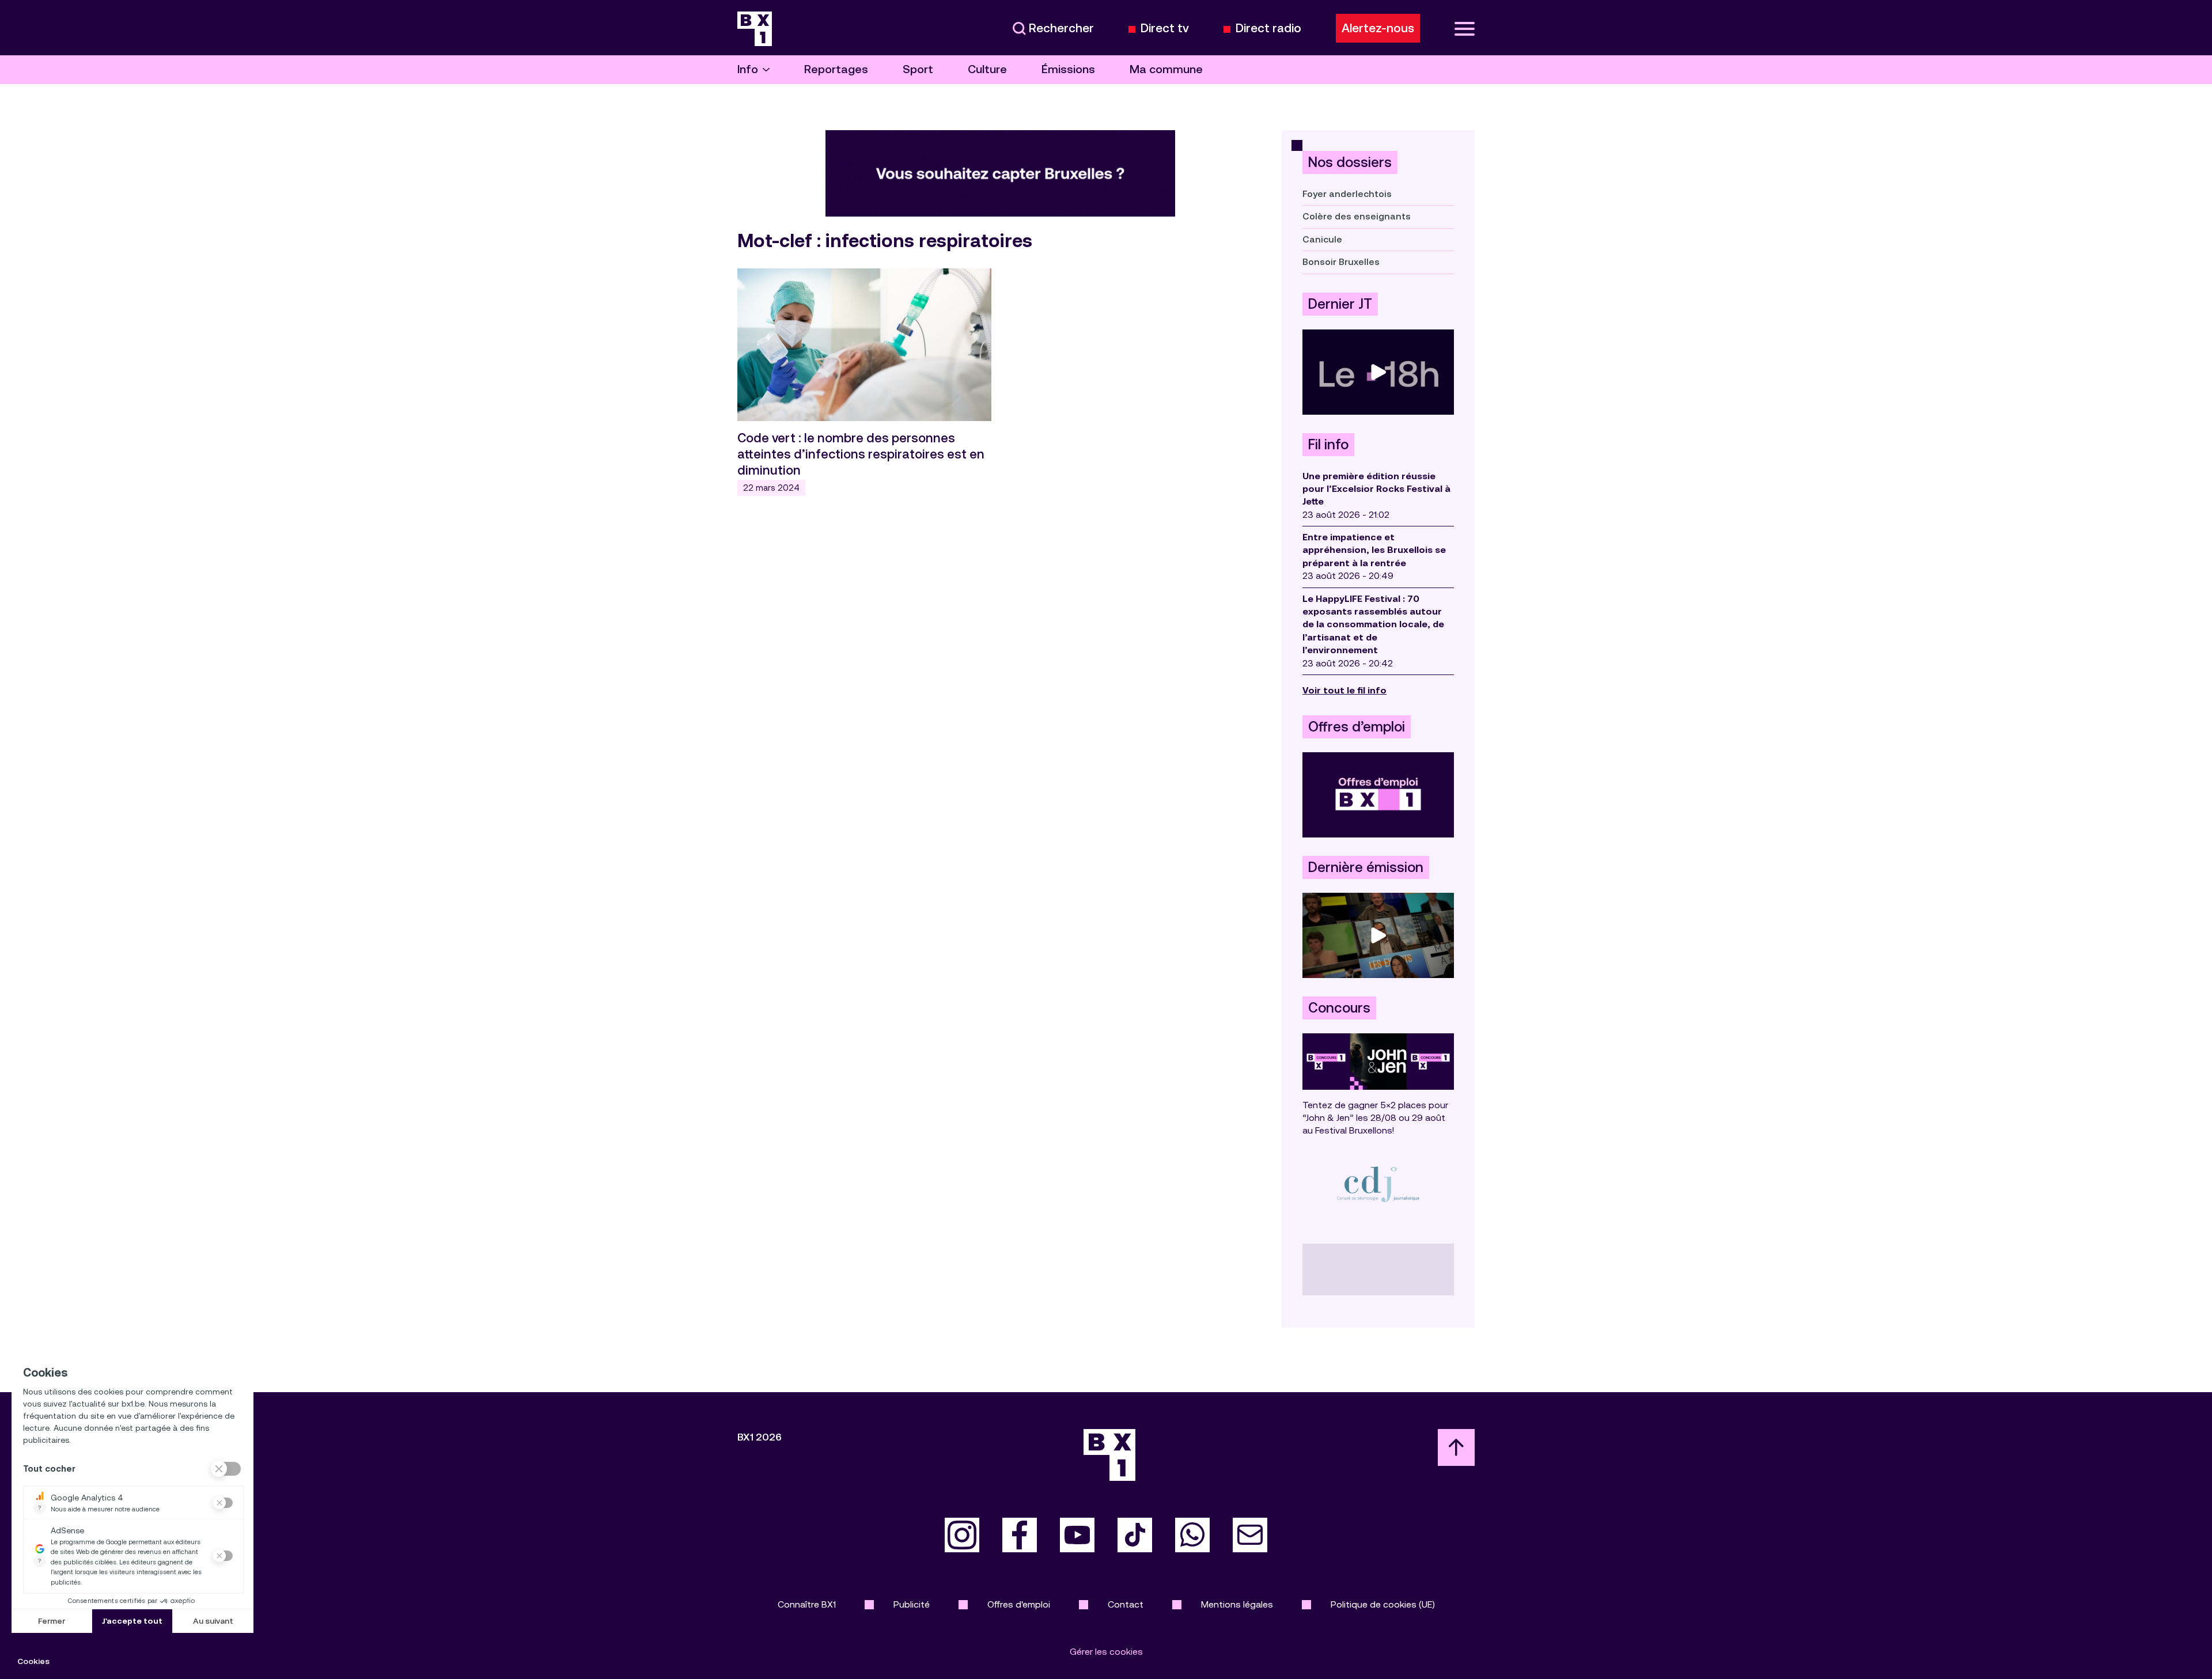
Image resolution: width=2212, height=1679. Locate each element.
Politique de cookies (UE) (1383, 1604)
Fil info (1328, 445)
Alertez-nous (1378, 28)
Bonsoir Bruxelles (1341, 262)
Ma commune (1166, 69)
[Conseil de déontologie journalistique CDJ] (1378, 1184)
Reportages (836, 69)
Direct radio (1268, 29)
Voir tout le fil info (1344, 690)
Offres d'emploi (1019, 1604)
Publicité (912, 1604)
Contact (1126, 1604)
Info (748, 69)
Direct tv (1165, 29)
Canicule (1322, 239)
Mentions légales (1237, 1604)
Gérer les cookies (1106, 1652)
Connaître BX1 (807, 1604)
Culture (987, 69)
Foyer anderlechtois (1347, 194)
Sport (918, 69)
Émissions (1068, 69)
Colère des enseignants (1357, 216)
